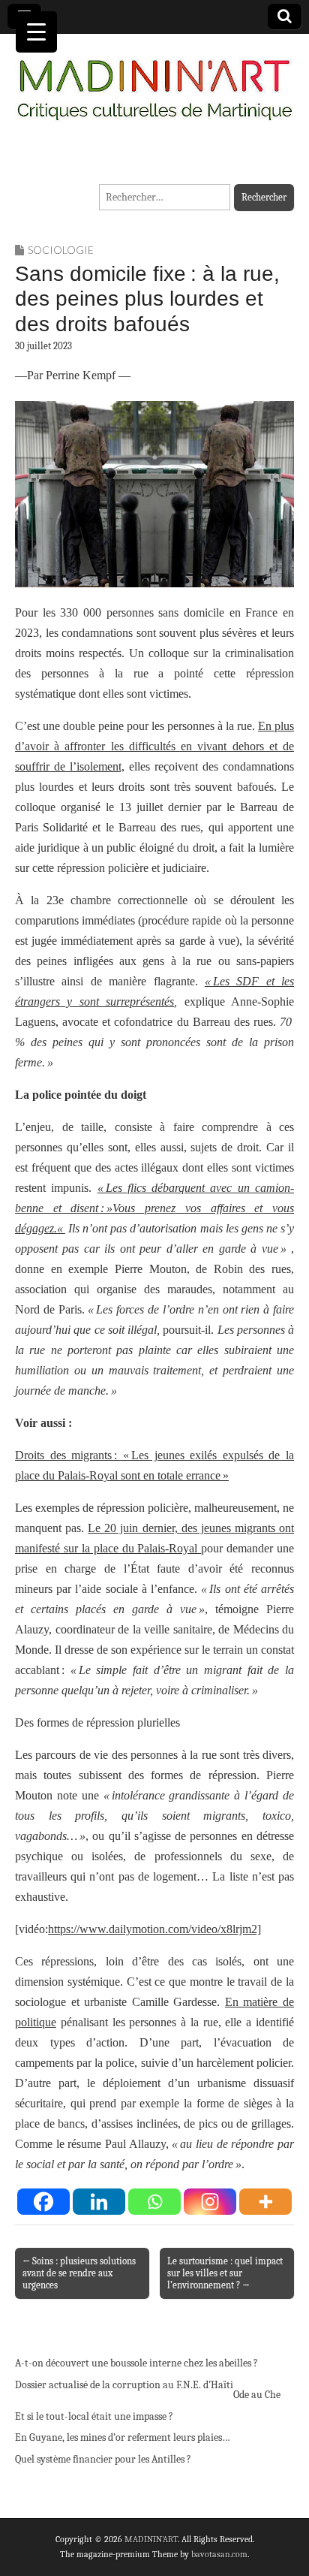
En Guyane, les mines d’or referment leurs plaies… (123, 2437)
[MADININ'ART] (154, 81)
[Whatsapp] (154, 2202)
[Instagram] (210, 2202)
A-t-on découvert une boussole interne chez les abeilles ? (136, 2363)
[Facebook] (43, 2202)
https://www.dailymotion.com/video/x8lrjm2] (154, 1929)
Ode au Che (257, 2395)
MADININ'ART (151, 2539)
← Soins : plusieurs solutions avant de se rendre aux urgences (79, 2273)
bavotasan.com (219, 2554)
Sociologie (61, 250)
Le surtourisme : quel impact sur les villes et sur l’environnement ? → (225, 2273)
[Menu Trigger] (36, 32)
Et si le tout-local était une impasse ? (94, 2416)
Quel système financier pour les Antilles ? (103, 2459)
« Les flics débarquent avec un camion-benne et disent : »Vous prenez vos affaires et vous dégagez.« (154, 1208)
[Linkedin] (99, 2202)
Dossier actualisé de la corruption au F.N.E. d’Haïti (124, 2385)
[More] (265, 2202)
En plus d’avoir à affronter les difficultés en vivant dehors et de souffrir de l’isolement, (154, 746)
